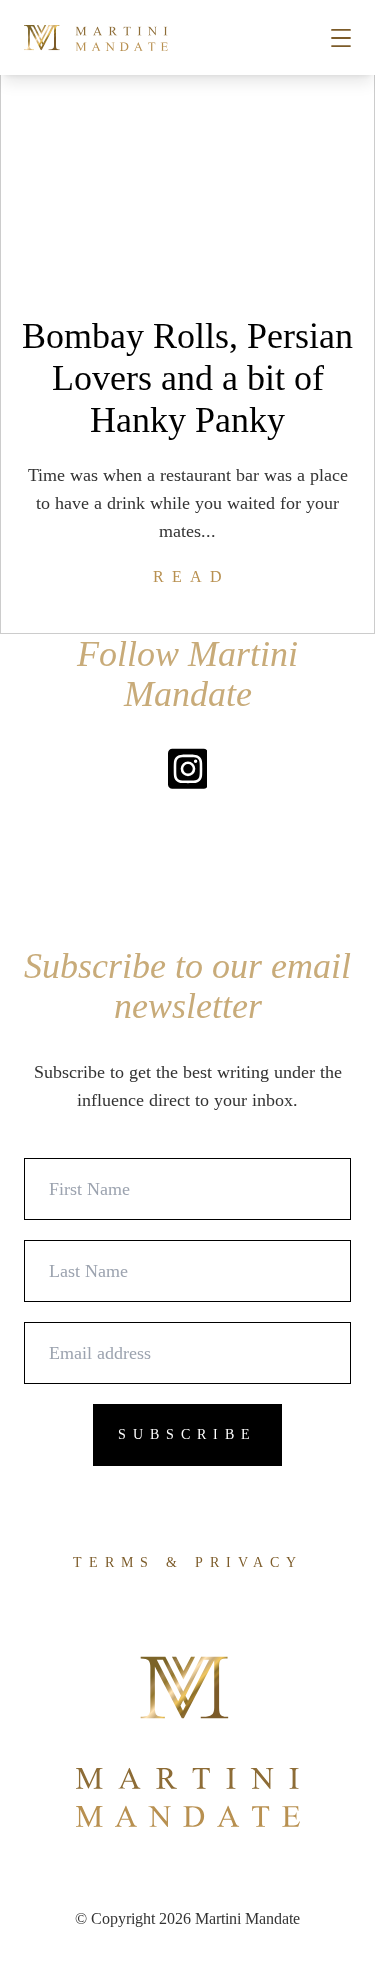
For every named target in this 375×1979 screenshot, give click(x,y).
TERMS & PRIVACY (188, 1562)
